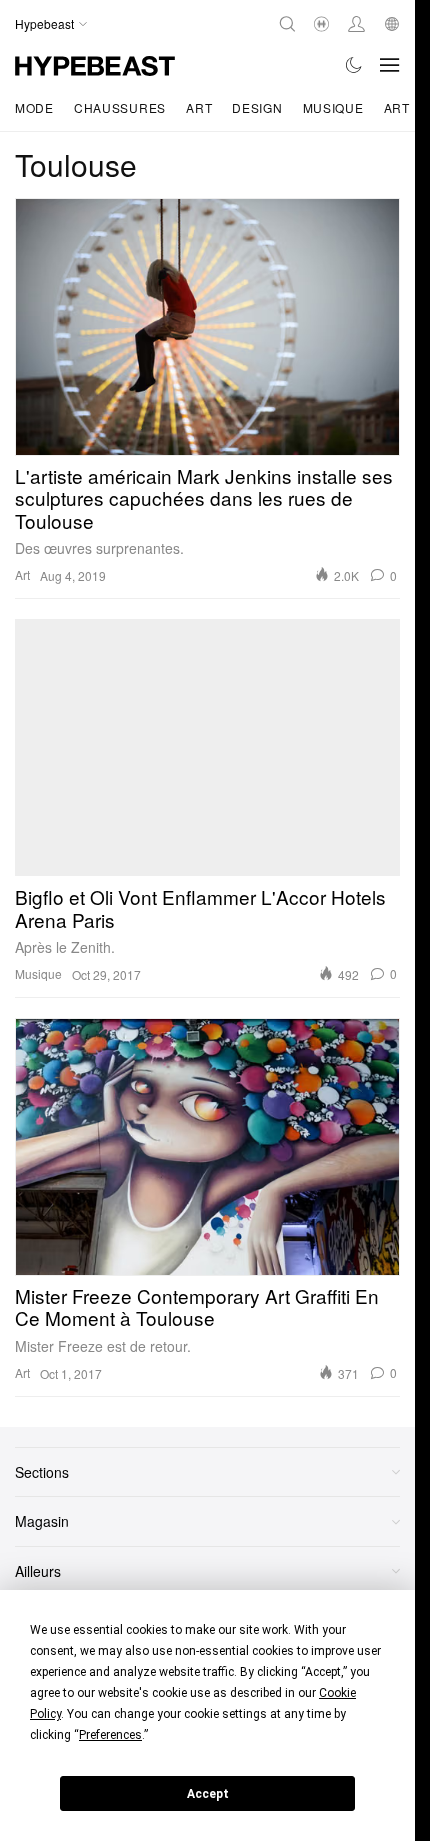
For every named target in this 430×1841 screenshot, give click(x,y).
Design (257, 107)
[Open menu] (390, 65)
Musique (333, 107)
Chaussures (120, 107)
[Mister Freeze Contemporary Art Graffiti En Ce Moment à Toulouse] (207, 1146)
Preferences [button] (110, 1735)
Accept (208, 1794)
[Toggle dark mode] (354, 65)
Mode (34, 107)
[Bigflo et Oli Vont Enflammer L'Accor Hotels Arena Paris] (207, 747)
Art (199, 107)
